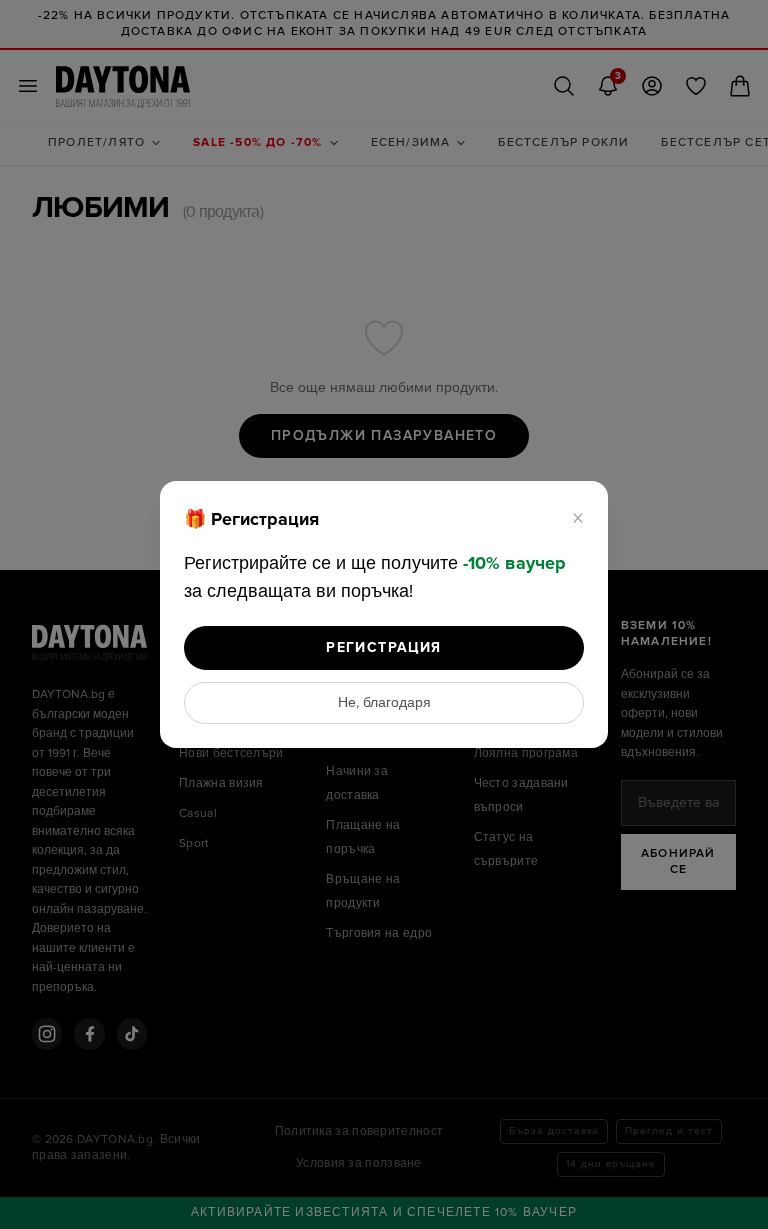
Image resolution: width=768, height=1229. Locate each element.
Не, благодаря (384, 703)
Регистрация (383, 647)
